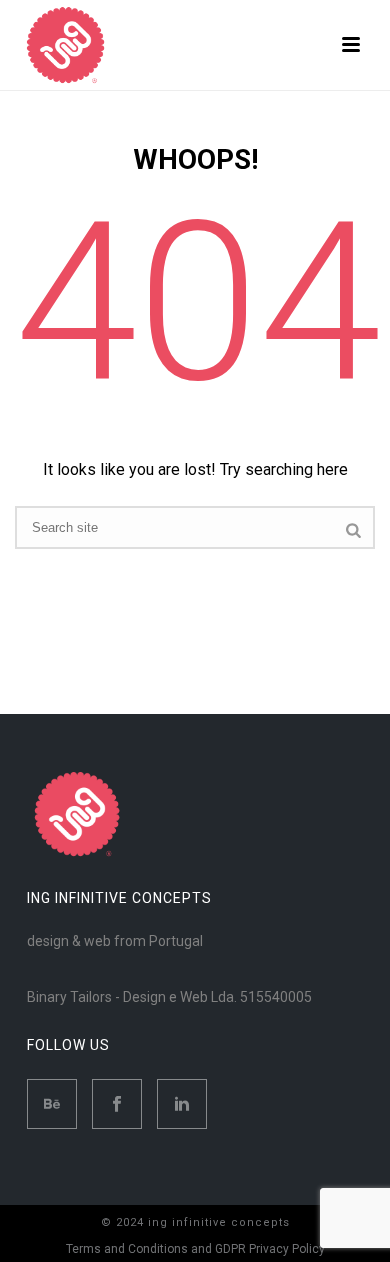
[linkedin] (182, 1104)
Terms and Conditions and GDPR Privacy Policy (195, 1249)
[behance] (52, 1104)
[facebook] (117, 1104)
